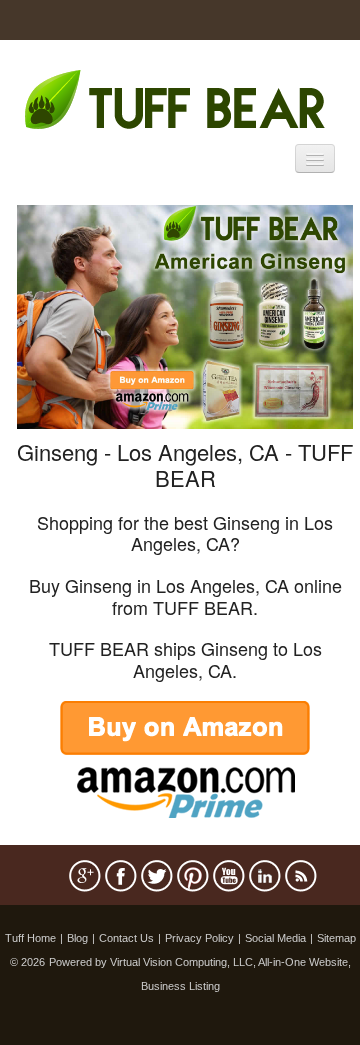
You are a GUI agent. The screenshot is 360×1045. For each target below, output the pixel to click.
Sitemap (336, 938)
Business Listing (180, 986)
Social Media (275, 938)
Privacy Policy (199, 938)
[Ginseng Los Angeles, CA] (185, 314)
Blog (77, 938)
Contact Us (126, 938)
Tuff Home (30, 938)
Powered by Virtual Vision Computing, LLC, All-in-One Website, (200, 962)
